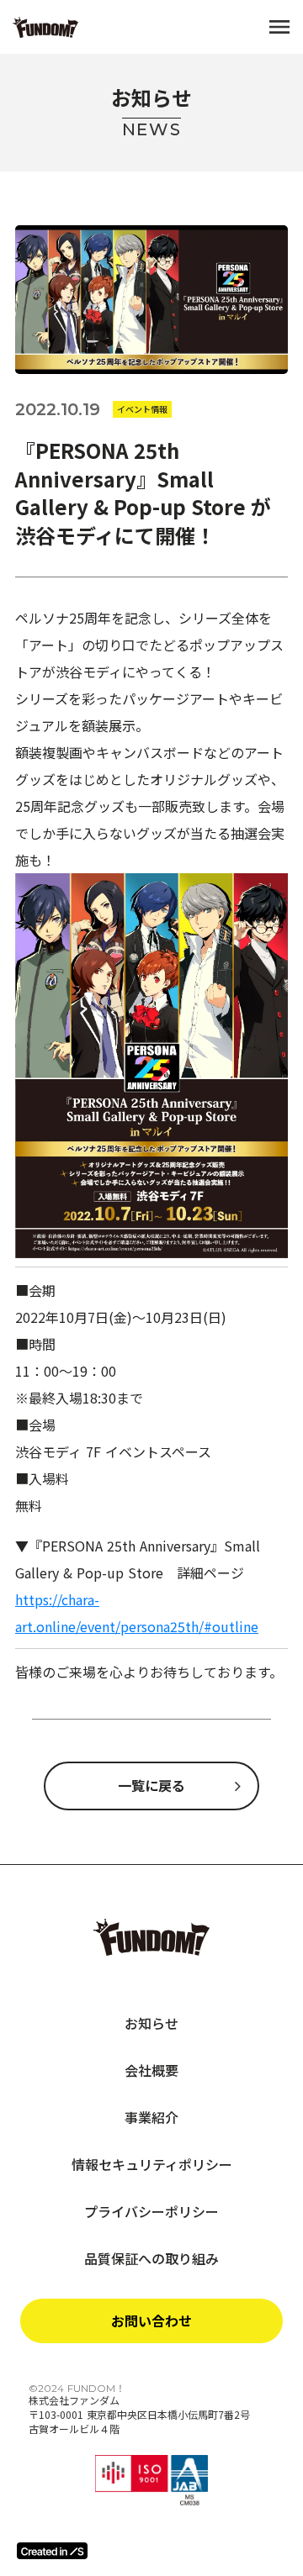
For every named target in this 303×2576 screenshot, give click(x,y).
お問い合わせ (151, 2321)
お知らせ (151, 2023)
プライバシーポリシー (151, 2211)
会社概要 (151, 2070)
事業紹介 (151, 2117)
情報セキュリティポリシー (152, 2164)
